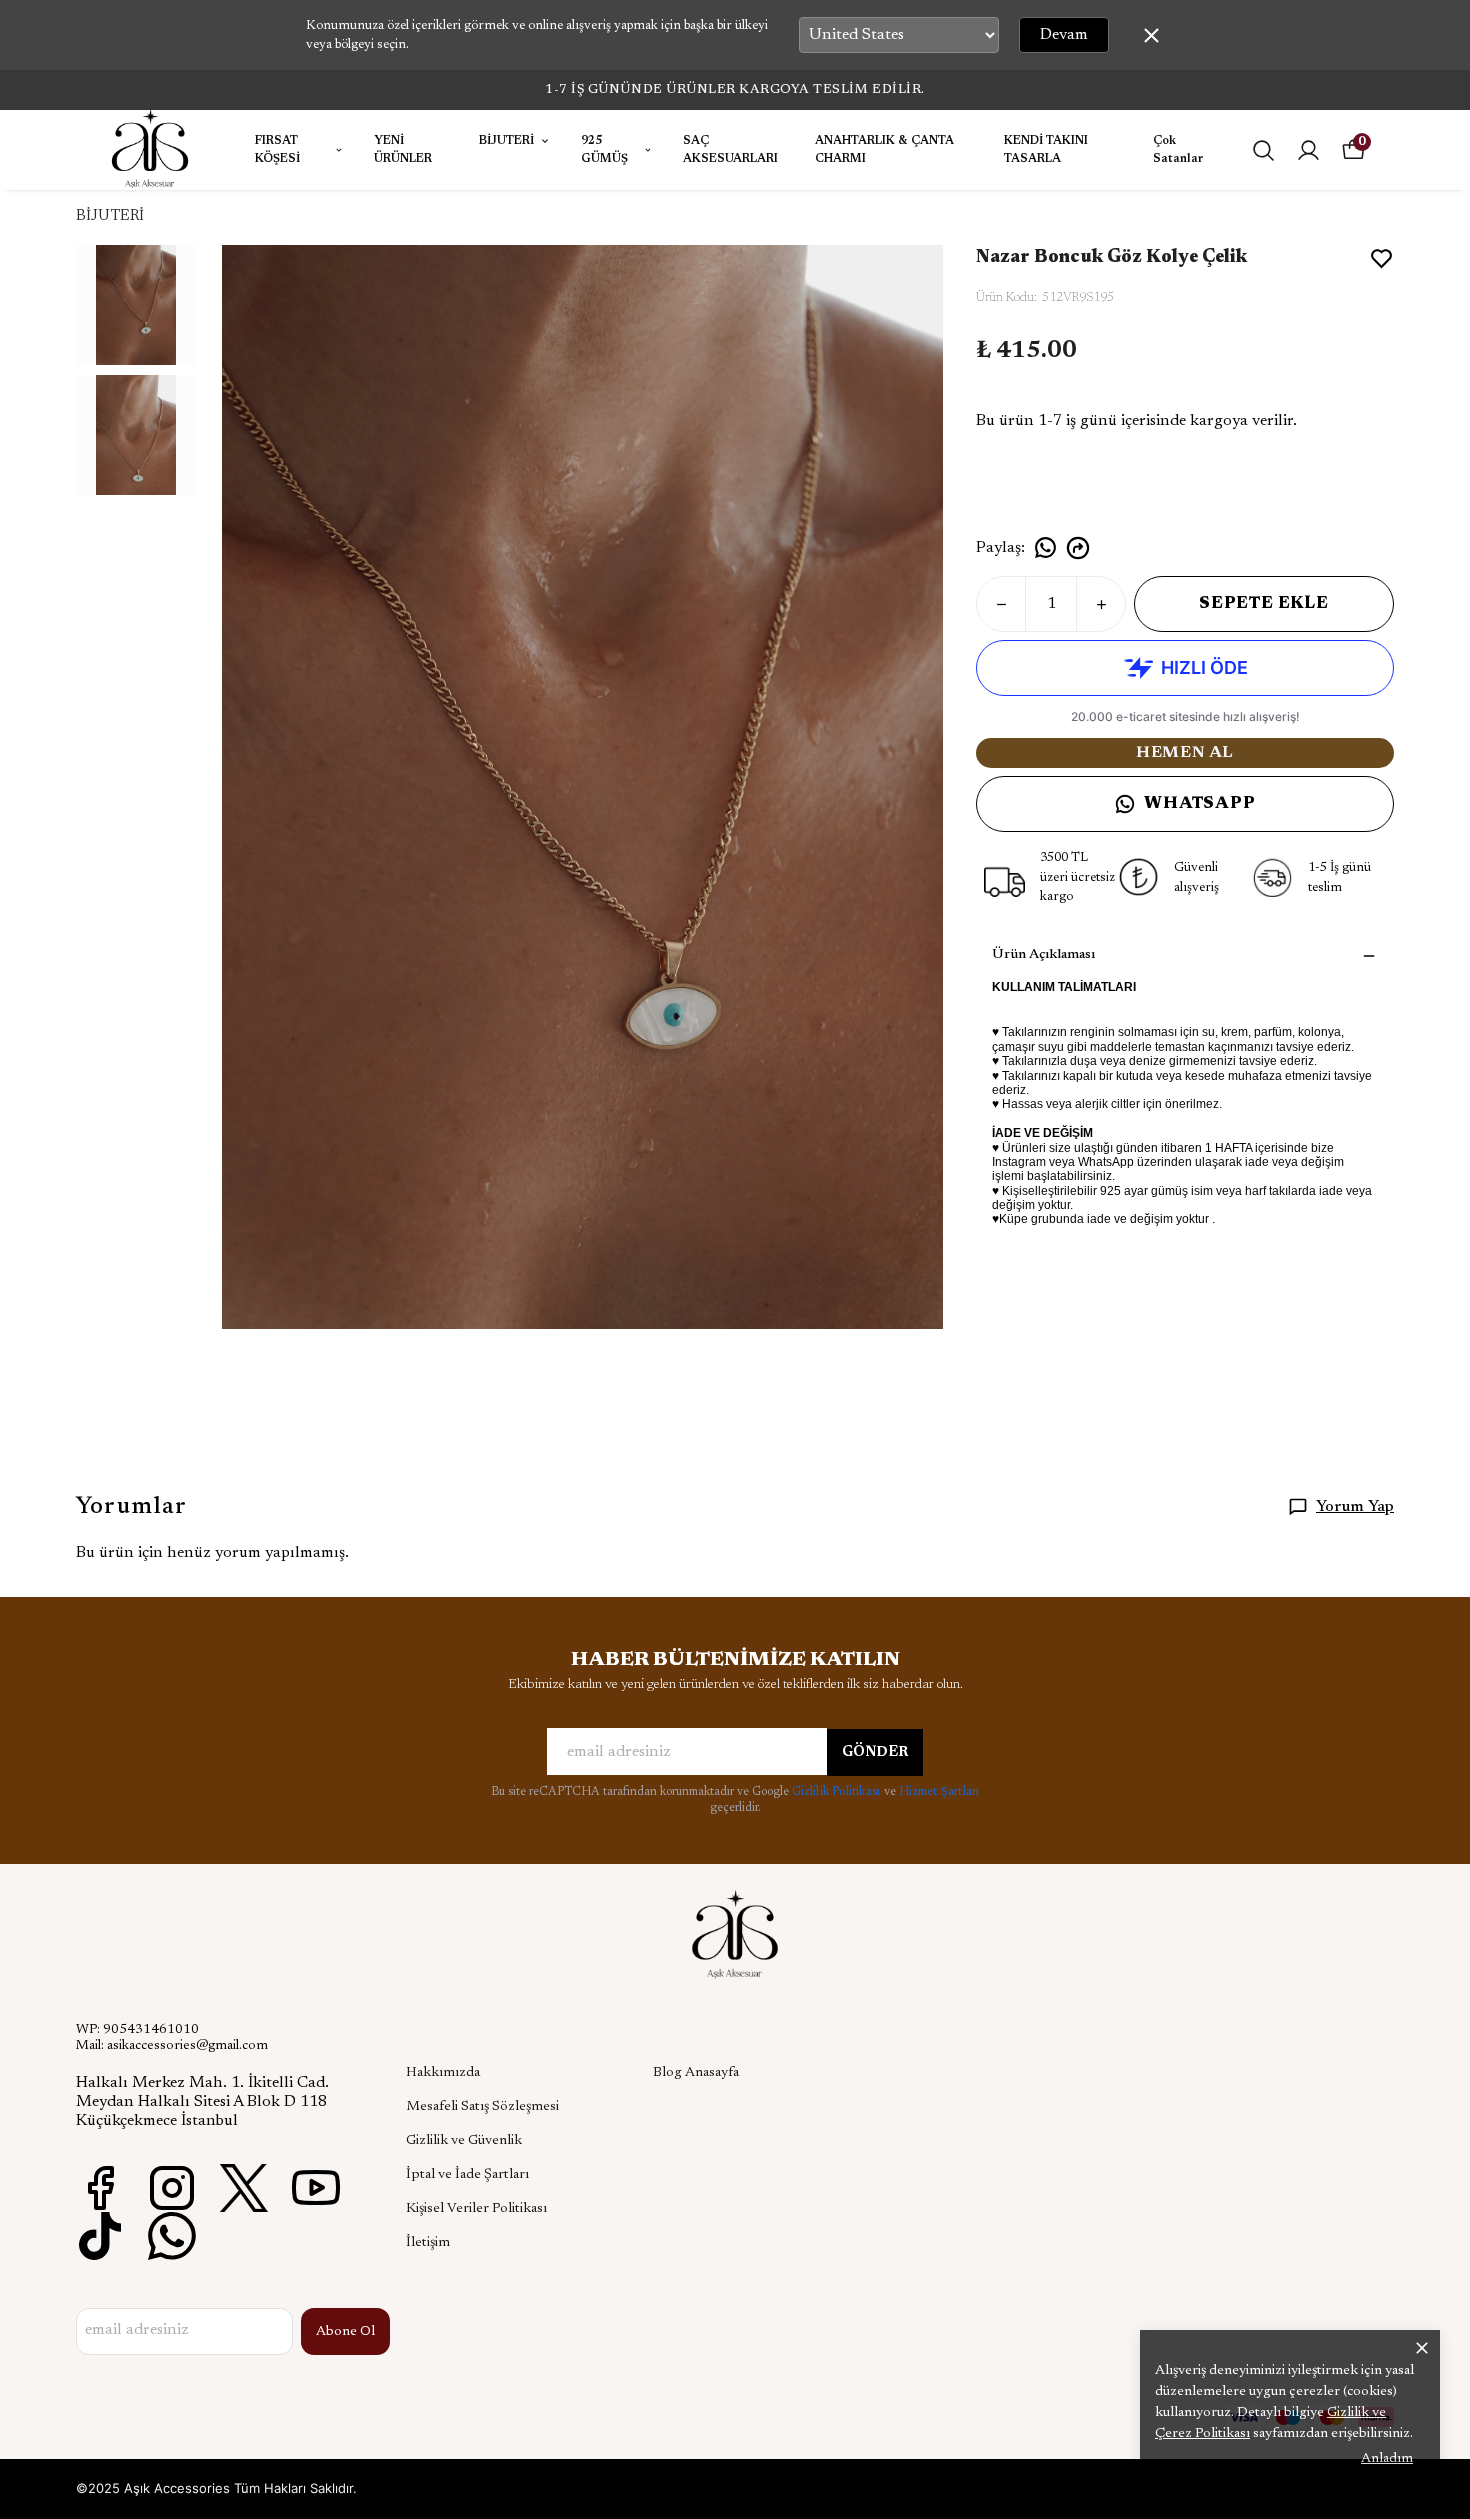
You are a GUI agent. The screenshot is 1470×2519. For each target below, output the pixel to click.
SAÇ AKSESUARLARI (730, 150)
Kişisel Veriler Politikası (476, 2209)
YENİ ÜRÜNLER (403, 150)
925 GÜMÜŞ (604, 150)
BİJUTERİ (506, 141)
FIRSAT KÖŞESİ (277, 150)
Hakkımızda (443, 2073)
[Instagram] (172, 2188)
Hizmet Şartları (939, 1792)
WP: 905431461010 (137, 2030)
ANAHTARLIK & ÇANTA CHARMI (884, 150)
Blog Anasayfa (696, 2073)
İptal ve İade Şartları (467, 2175)
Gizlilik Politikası (838, 1792)
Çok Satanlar (1178, 150)
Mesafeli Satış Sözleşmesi (482, 2107)
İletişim (428, 2243)
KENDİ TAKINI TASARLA (1046, 150)
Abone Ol (345, 2332)
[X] (244, 2188)
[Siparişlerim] (1308, 150)
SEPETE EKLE (1264, 604)
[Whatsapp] (172, 2236)
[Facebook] (100, 2188)
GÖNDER (875, 1753)
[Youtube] (316, 2188)
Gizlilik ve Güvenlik (464, 2141)
